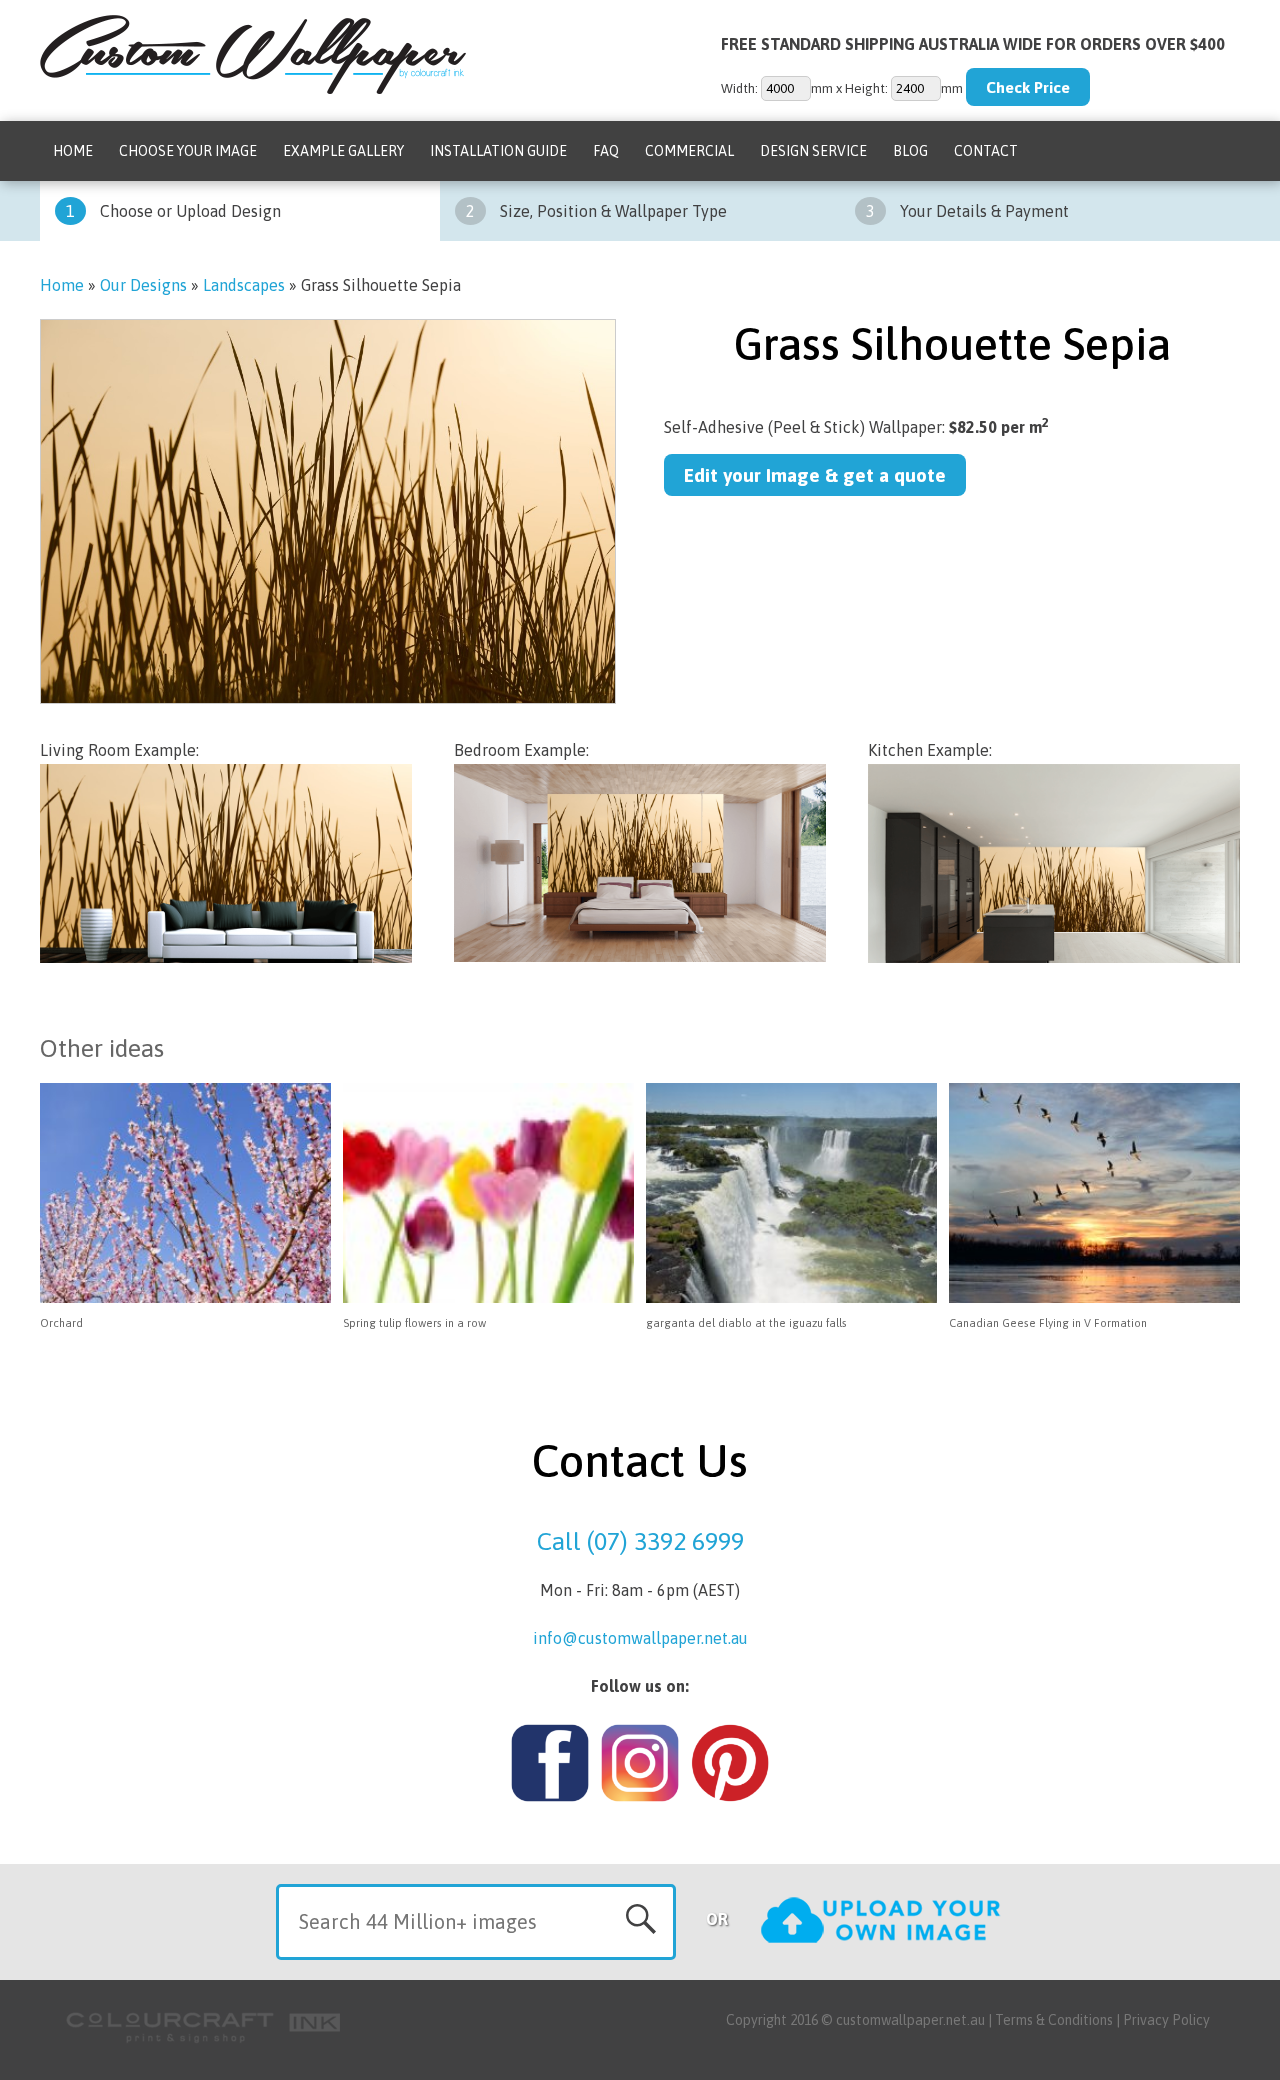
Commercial (689, 151)
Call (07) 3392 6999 (640, 1541)
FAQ (606, 151)
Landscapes (244, 285)
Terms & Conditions (1054, 2020)
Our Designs (143, 285)
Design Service (813, 151)
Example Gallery (343, 151)
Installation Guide (498, 151)
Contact (986, 151)
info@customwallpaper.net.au (640, 1638)
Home (73, 151)
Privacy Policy (1166, 2020)
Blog (910, 151)
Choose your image (188, 151)
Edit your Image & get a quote (815, 475)
